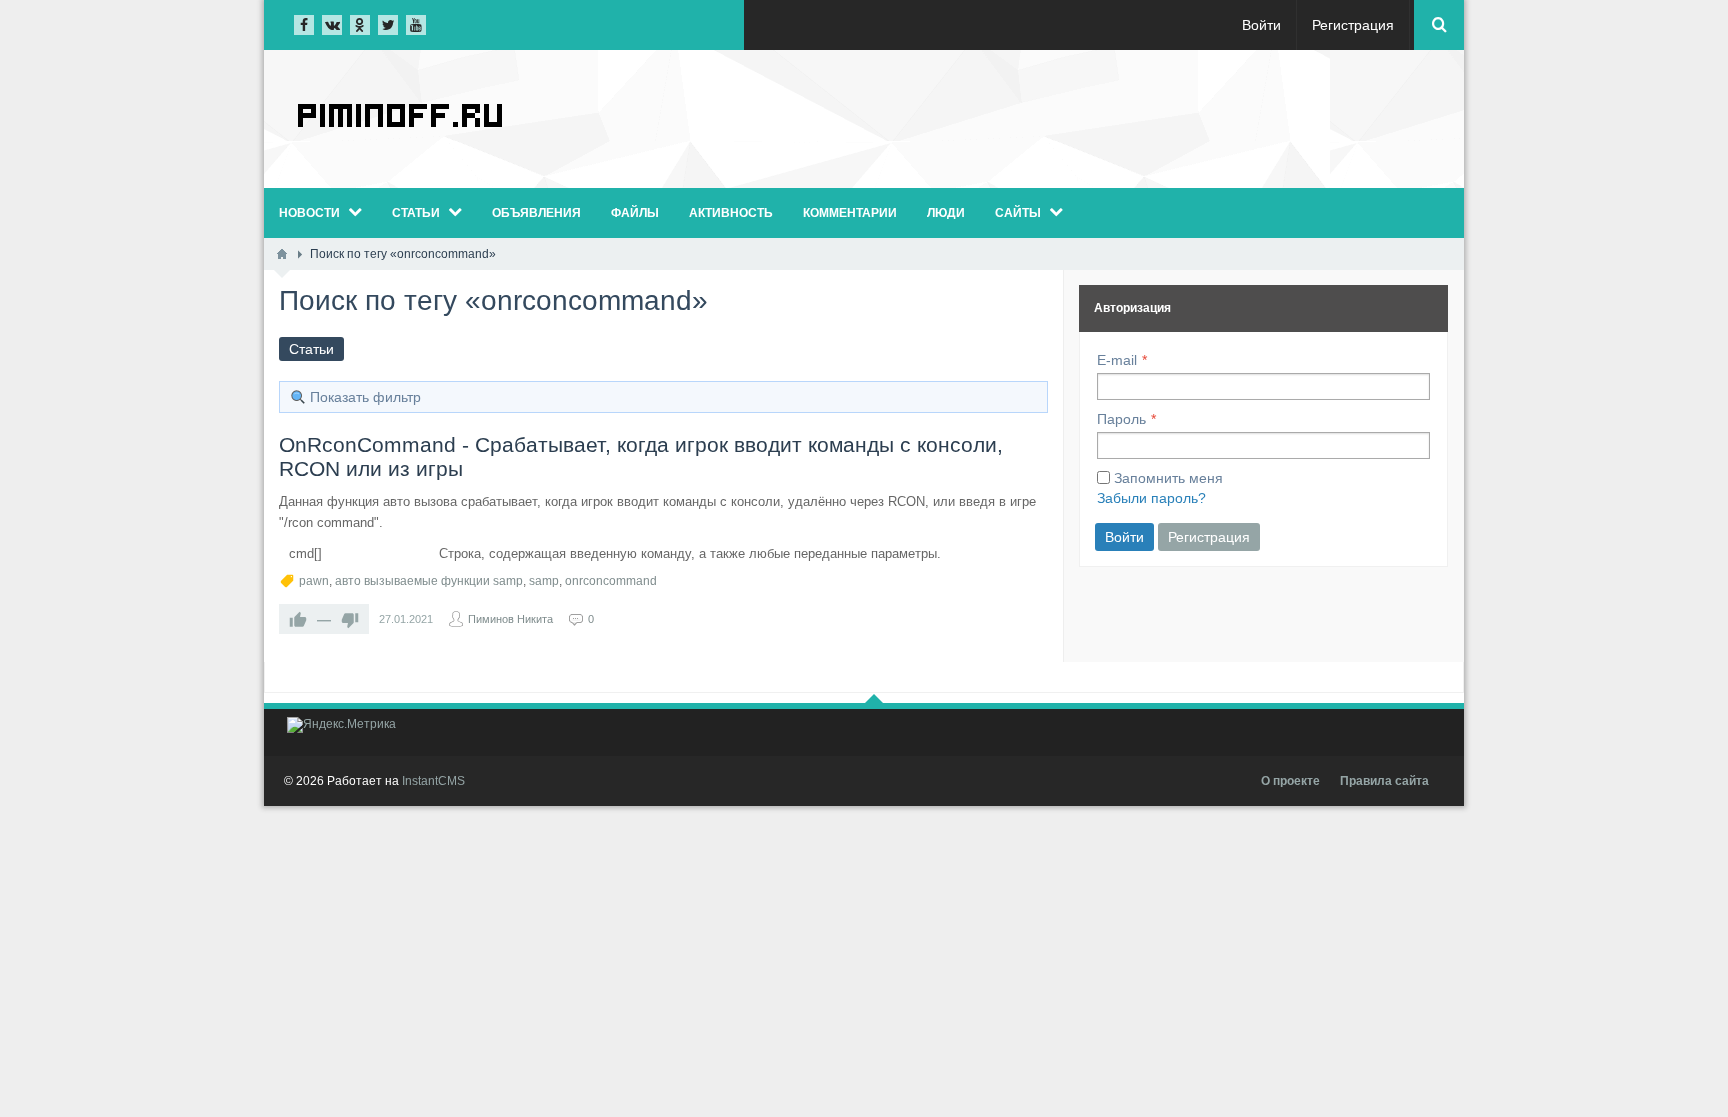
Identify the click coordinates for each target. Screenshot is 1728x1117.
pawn (314, 581)
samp (544, 581)
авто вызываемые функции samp (429, 581)
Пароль (1121, 419)
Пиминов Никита (510, 619)
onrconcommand (611, 581)
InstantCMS (433, 781)
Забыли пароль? (1151, 498)
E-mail (1117, 360)
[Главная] (282, 254)
